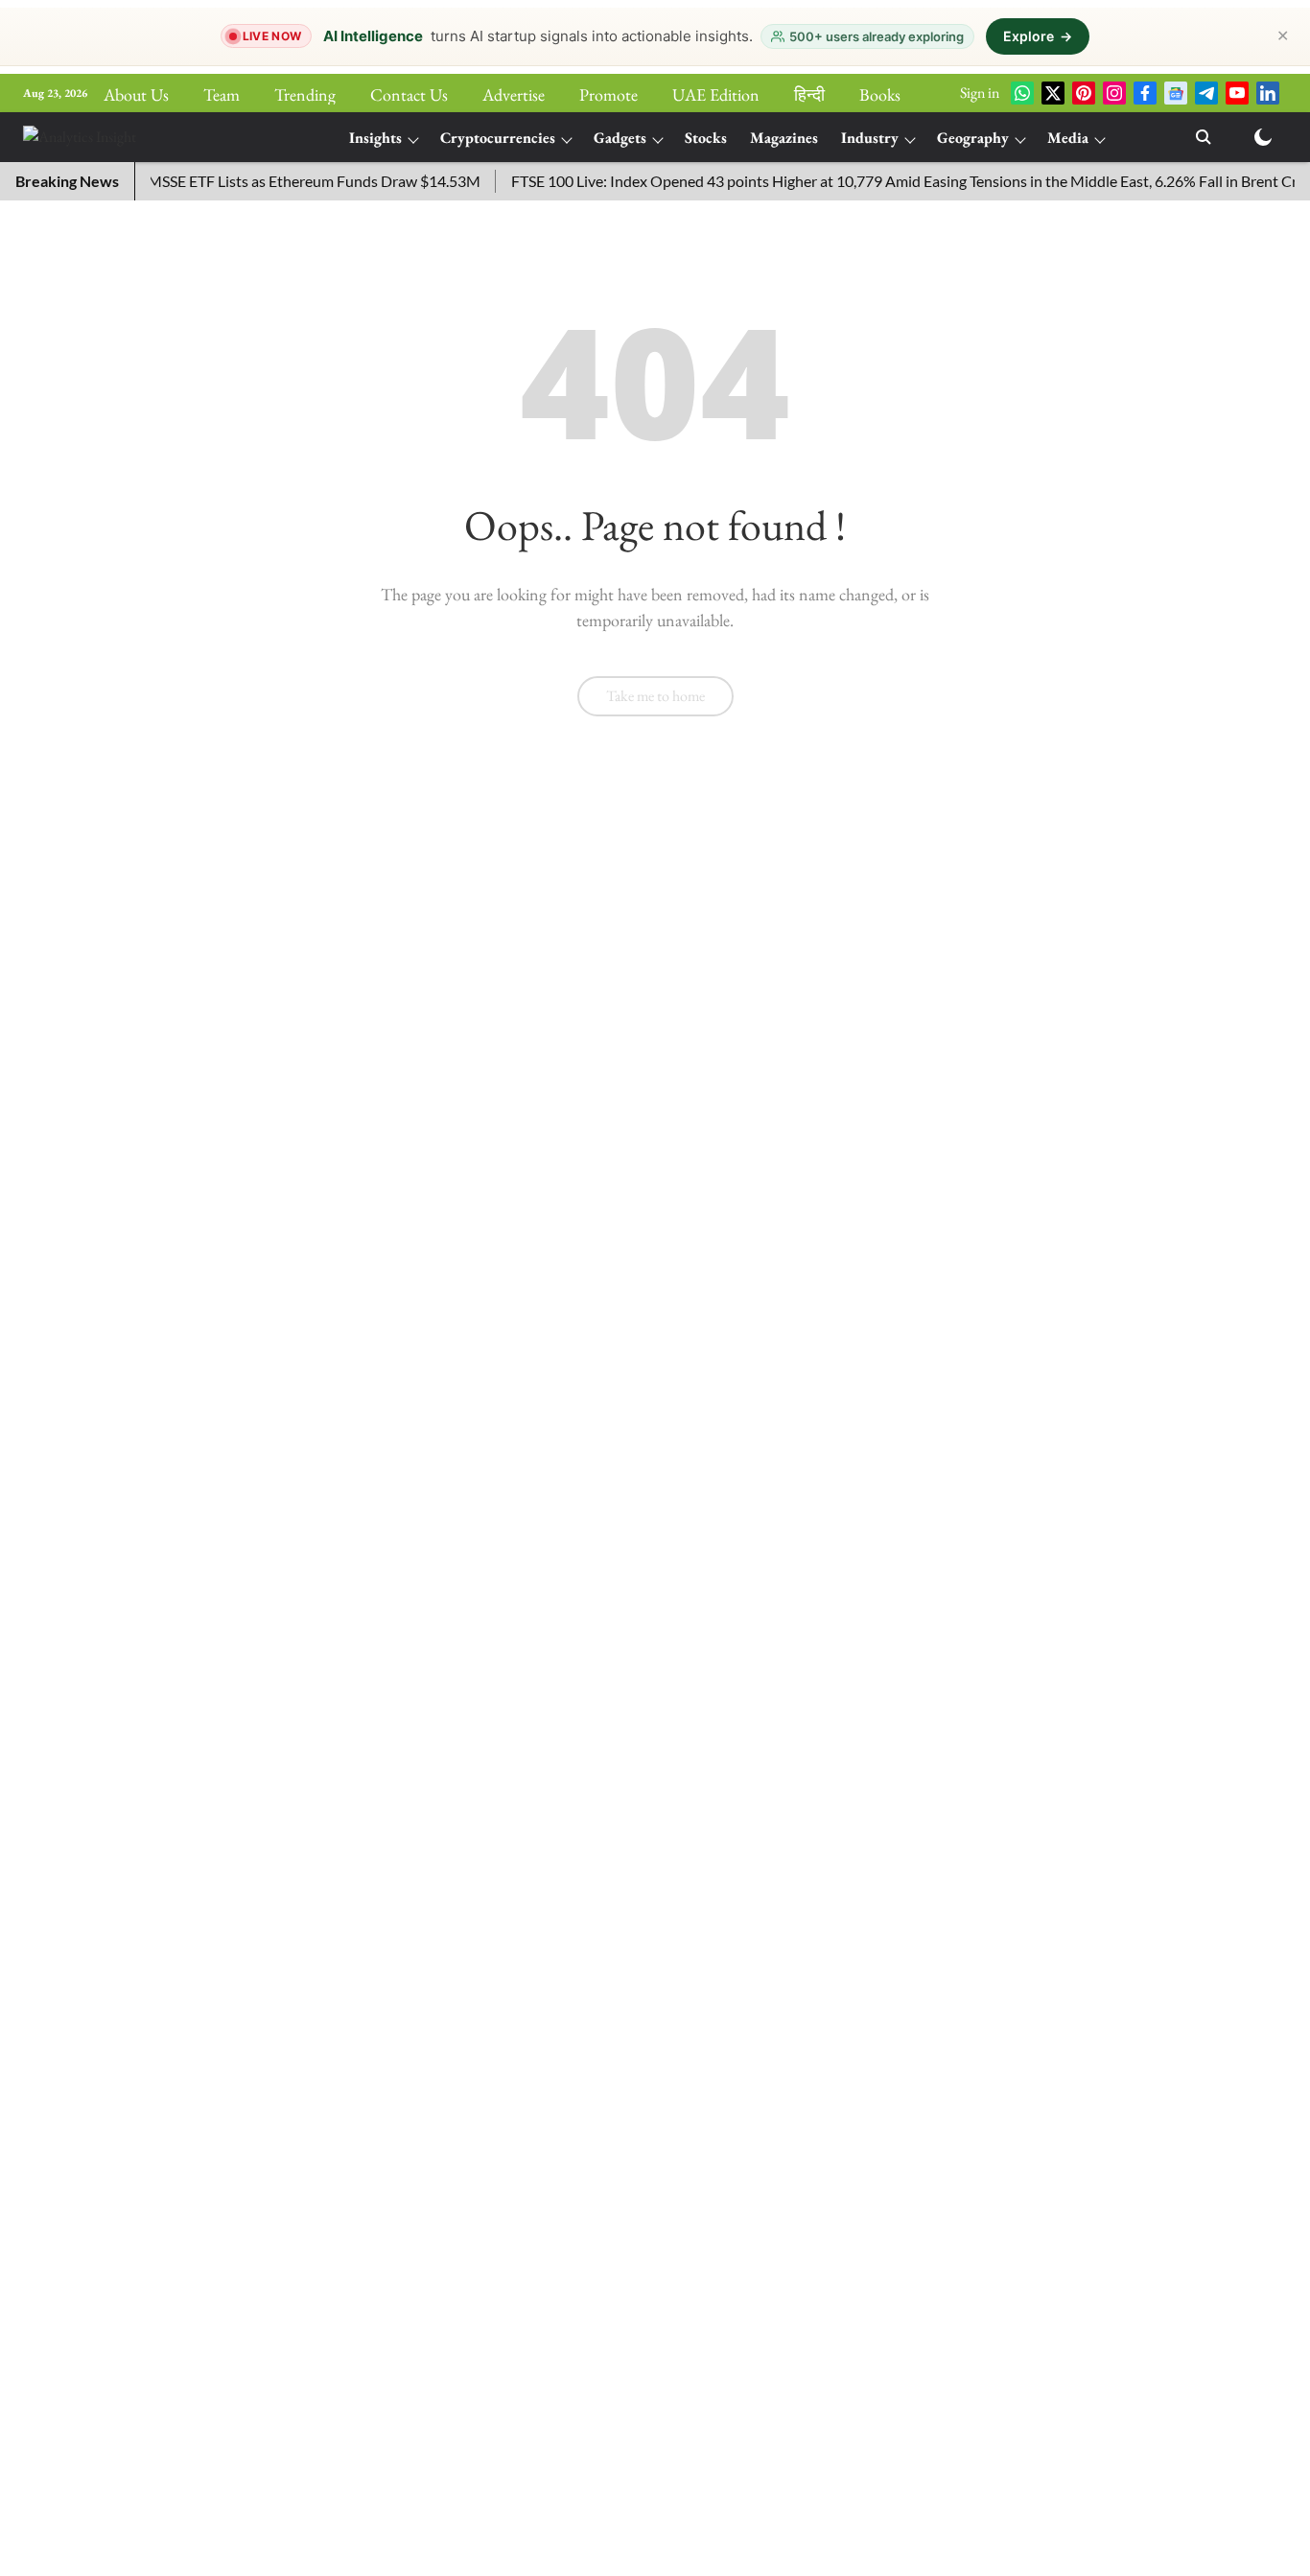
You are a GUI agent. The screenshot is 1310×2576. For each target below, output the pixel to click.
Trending (305, 94)
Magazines (784, 138)
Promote (608, 94)
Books (880, 94)
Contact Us (409, 94)
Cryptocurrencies (498, 138)
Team (222, 94)
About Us (136, 94)
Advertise (514, 94)
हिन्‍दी (809, 94)
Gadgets (620, 138)
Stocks (706, 138)
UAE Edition (716, 94)
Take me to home (655, 696)
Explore (1038, 36)
